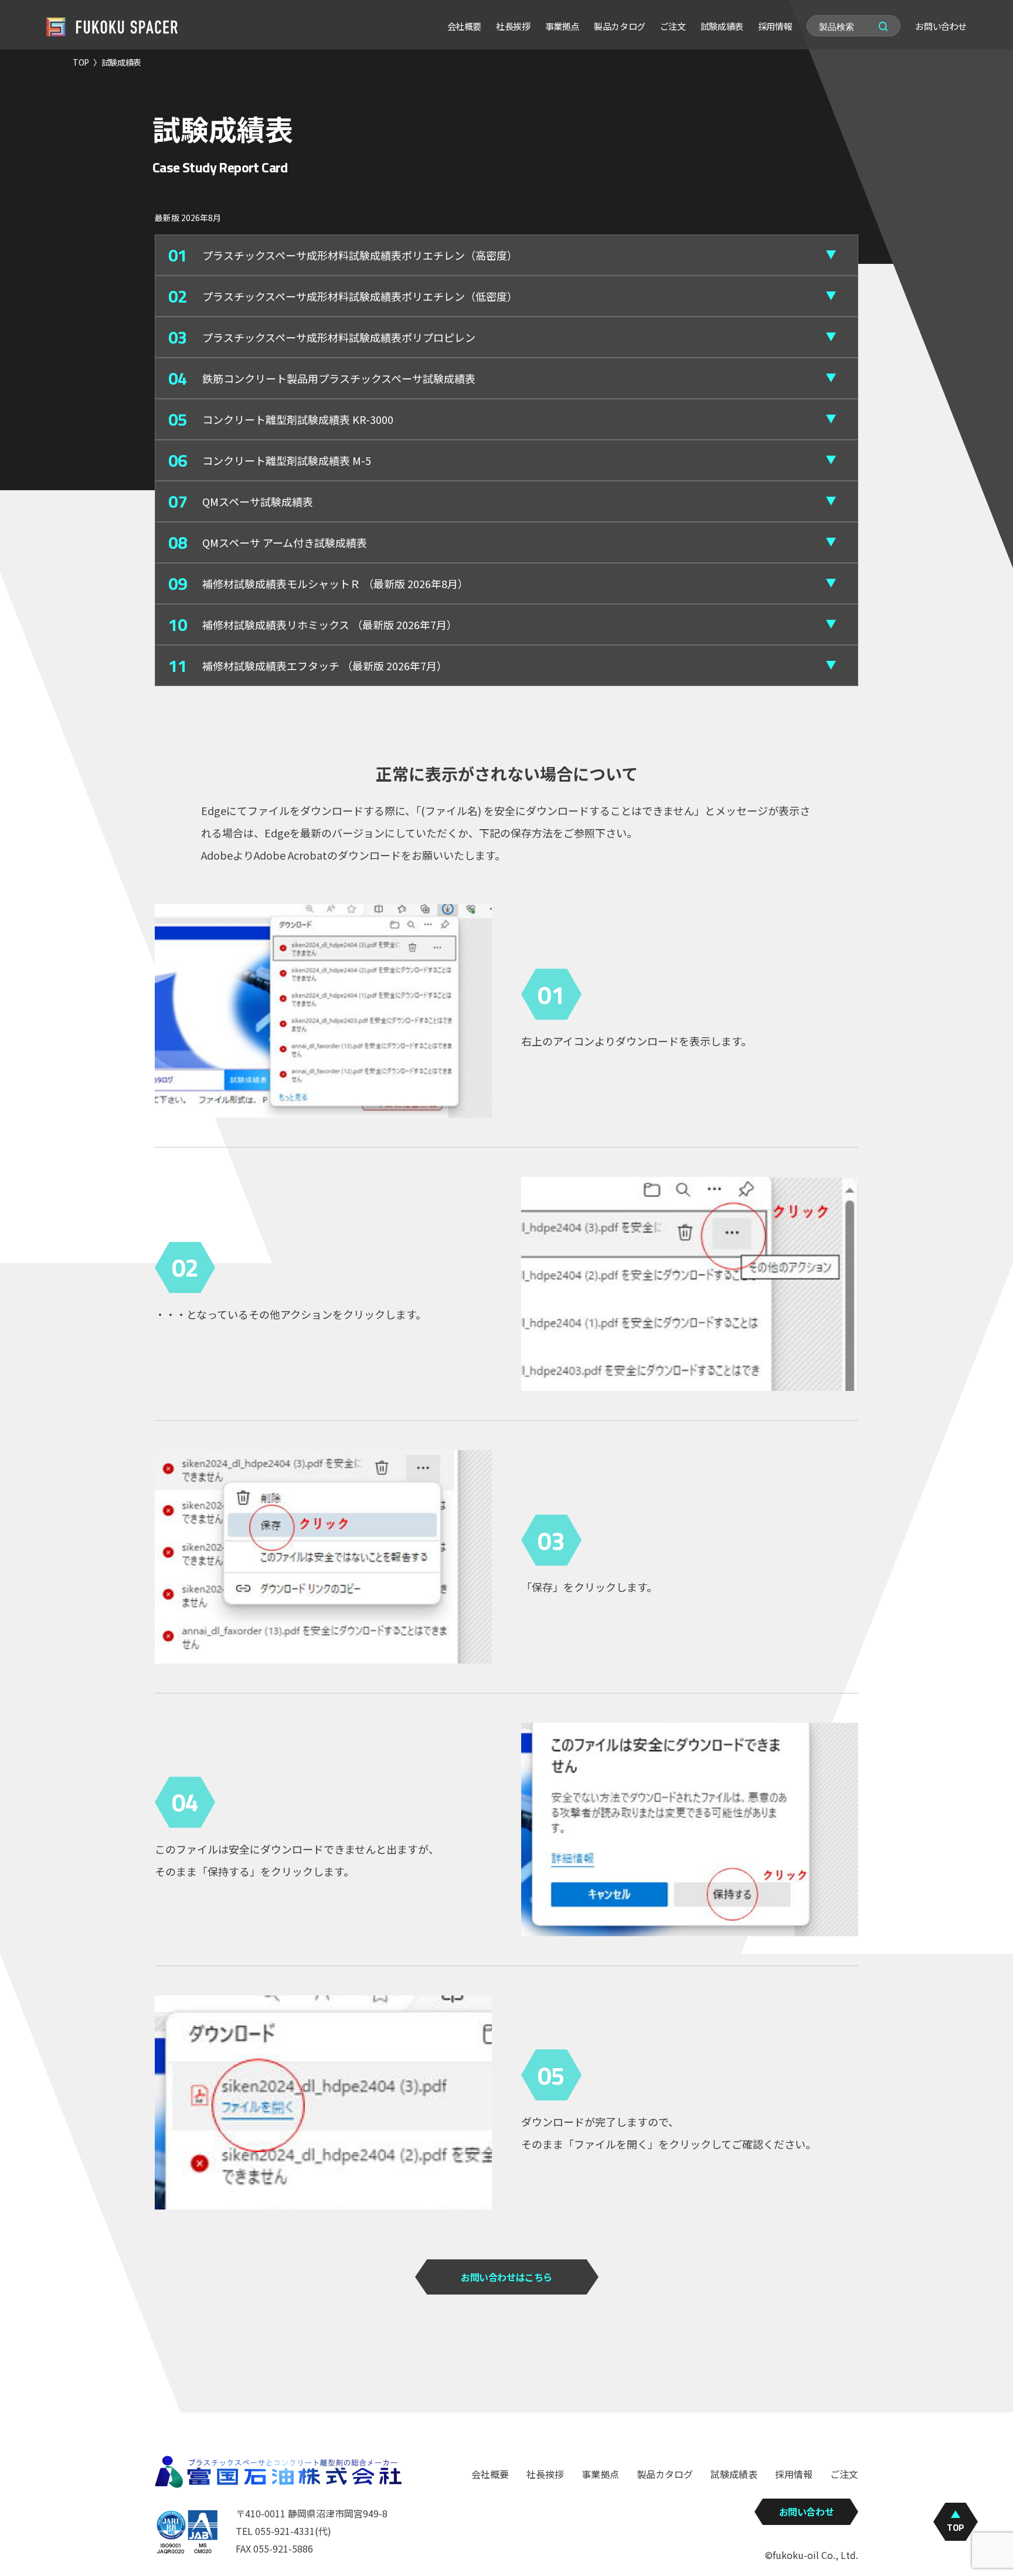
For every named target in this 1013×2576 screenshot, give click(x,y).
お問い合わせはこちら (506, 2277)
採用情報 (775, 26)
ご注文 (673, 26)
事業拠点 (562, 26)
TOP (81, 62)
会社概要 (464, 26)
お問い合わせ (941, 26)
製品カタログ (620, 26)
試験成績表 (722, 26)
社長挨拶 (513, 26)
